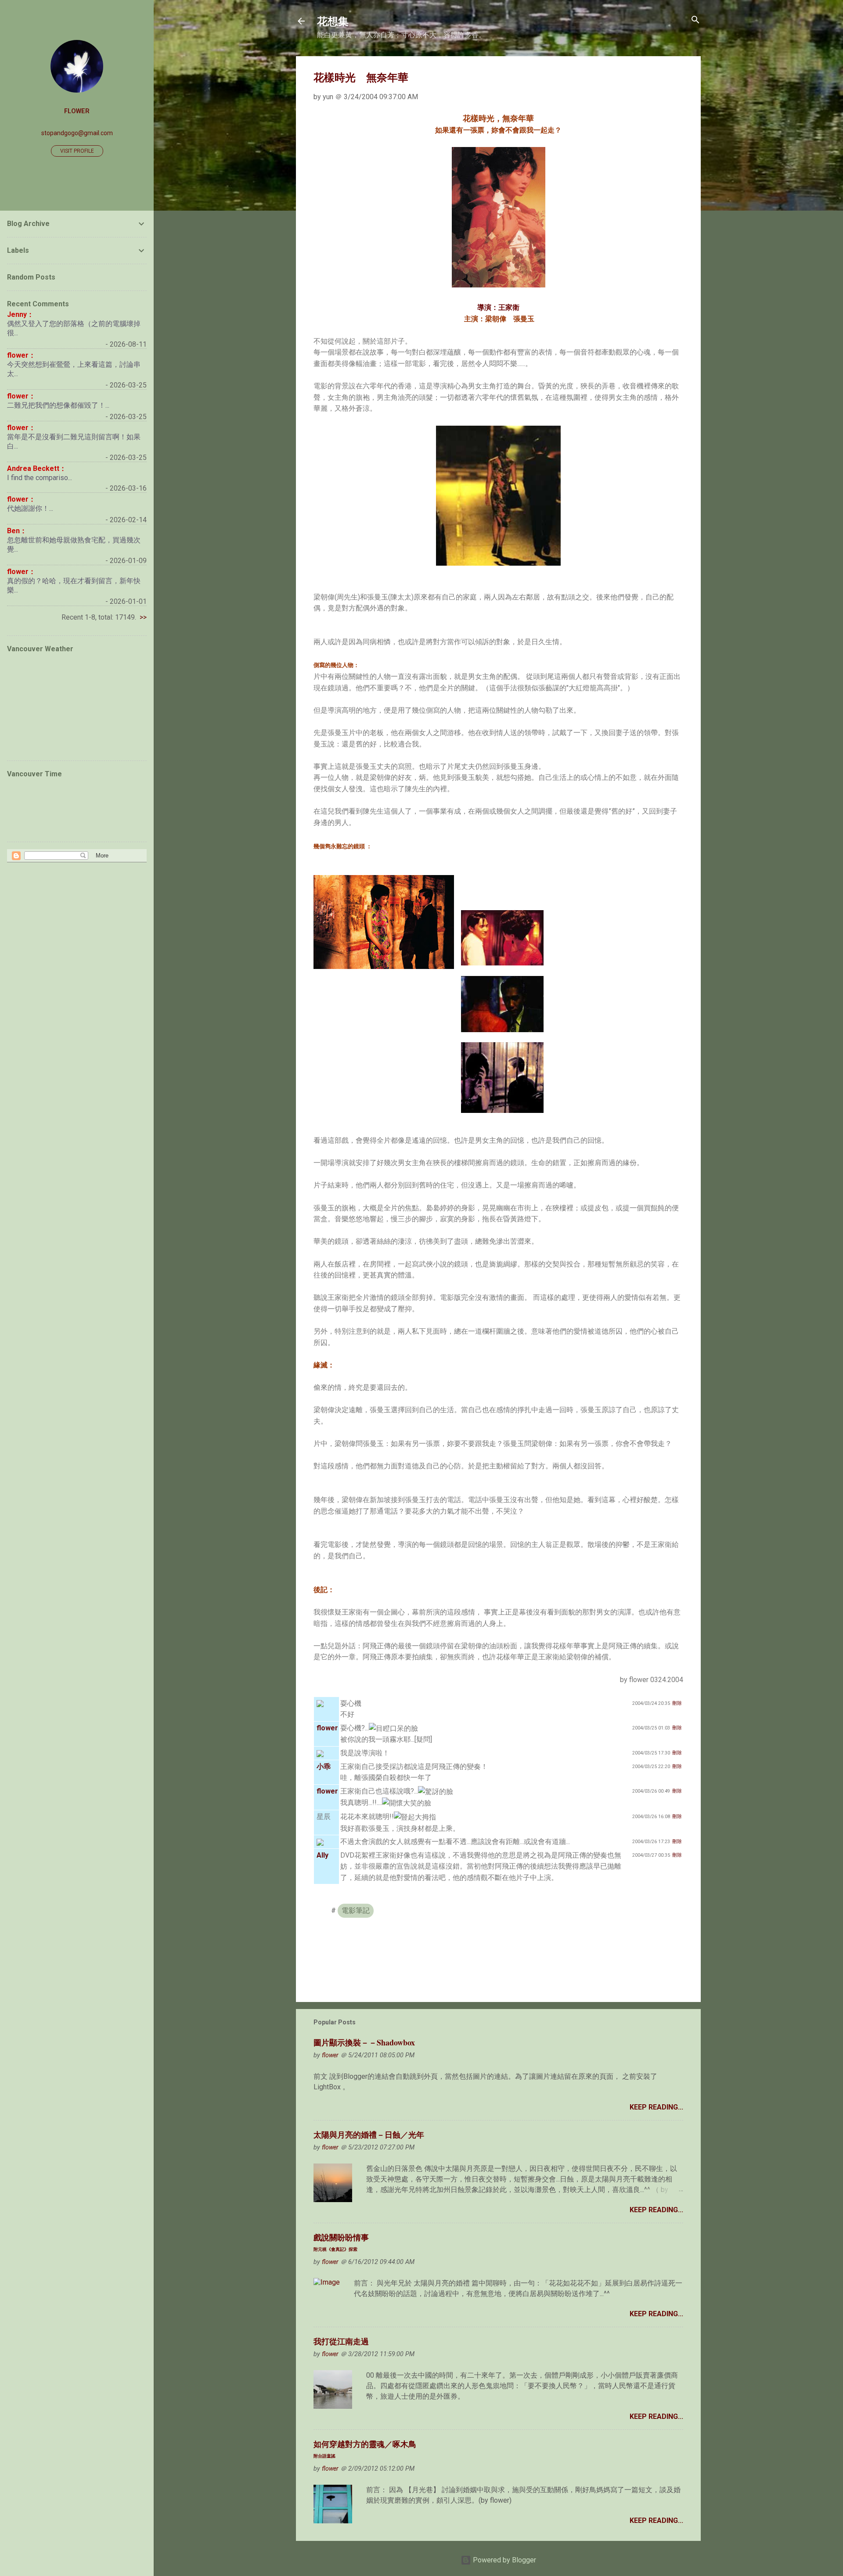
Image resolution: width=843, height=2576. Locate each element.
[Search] (695, 20)
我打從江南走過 (341, 2341)
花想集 (333, 21)
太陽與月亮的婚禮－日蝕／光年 (369, 2135)
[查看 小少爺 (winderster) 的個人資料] (320, 1703)
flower (77, 111)
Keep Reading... (656, 2107)
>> (143, 617)
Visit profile (77, 151)
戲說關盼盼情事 (341, 2242)
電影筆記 (356, 1910)
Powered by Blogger (504, 2560)
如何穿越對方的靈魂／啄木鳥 (365, 2449)
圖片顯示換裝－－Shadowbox (364, 2042)
